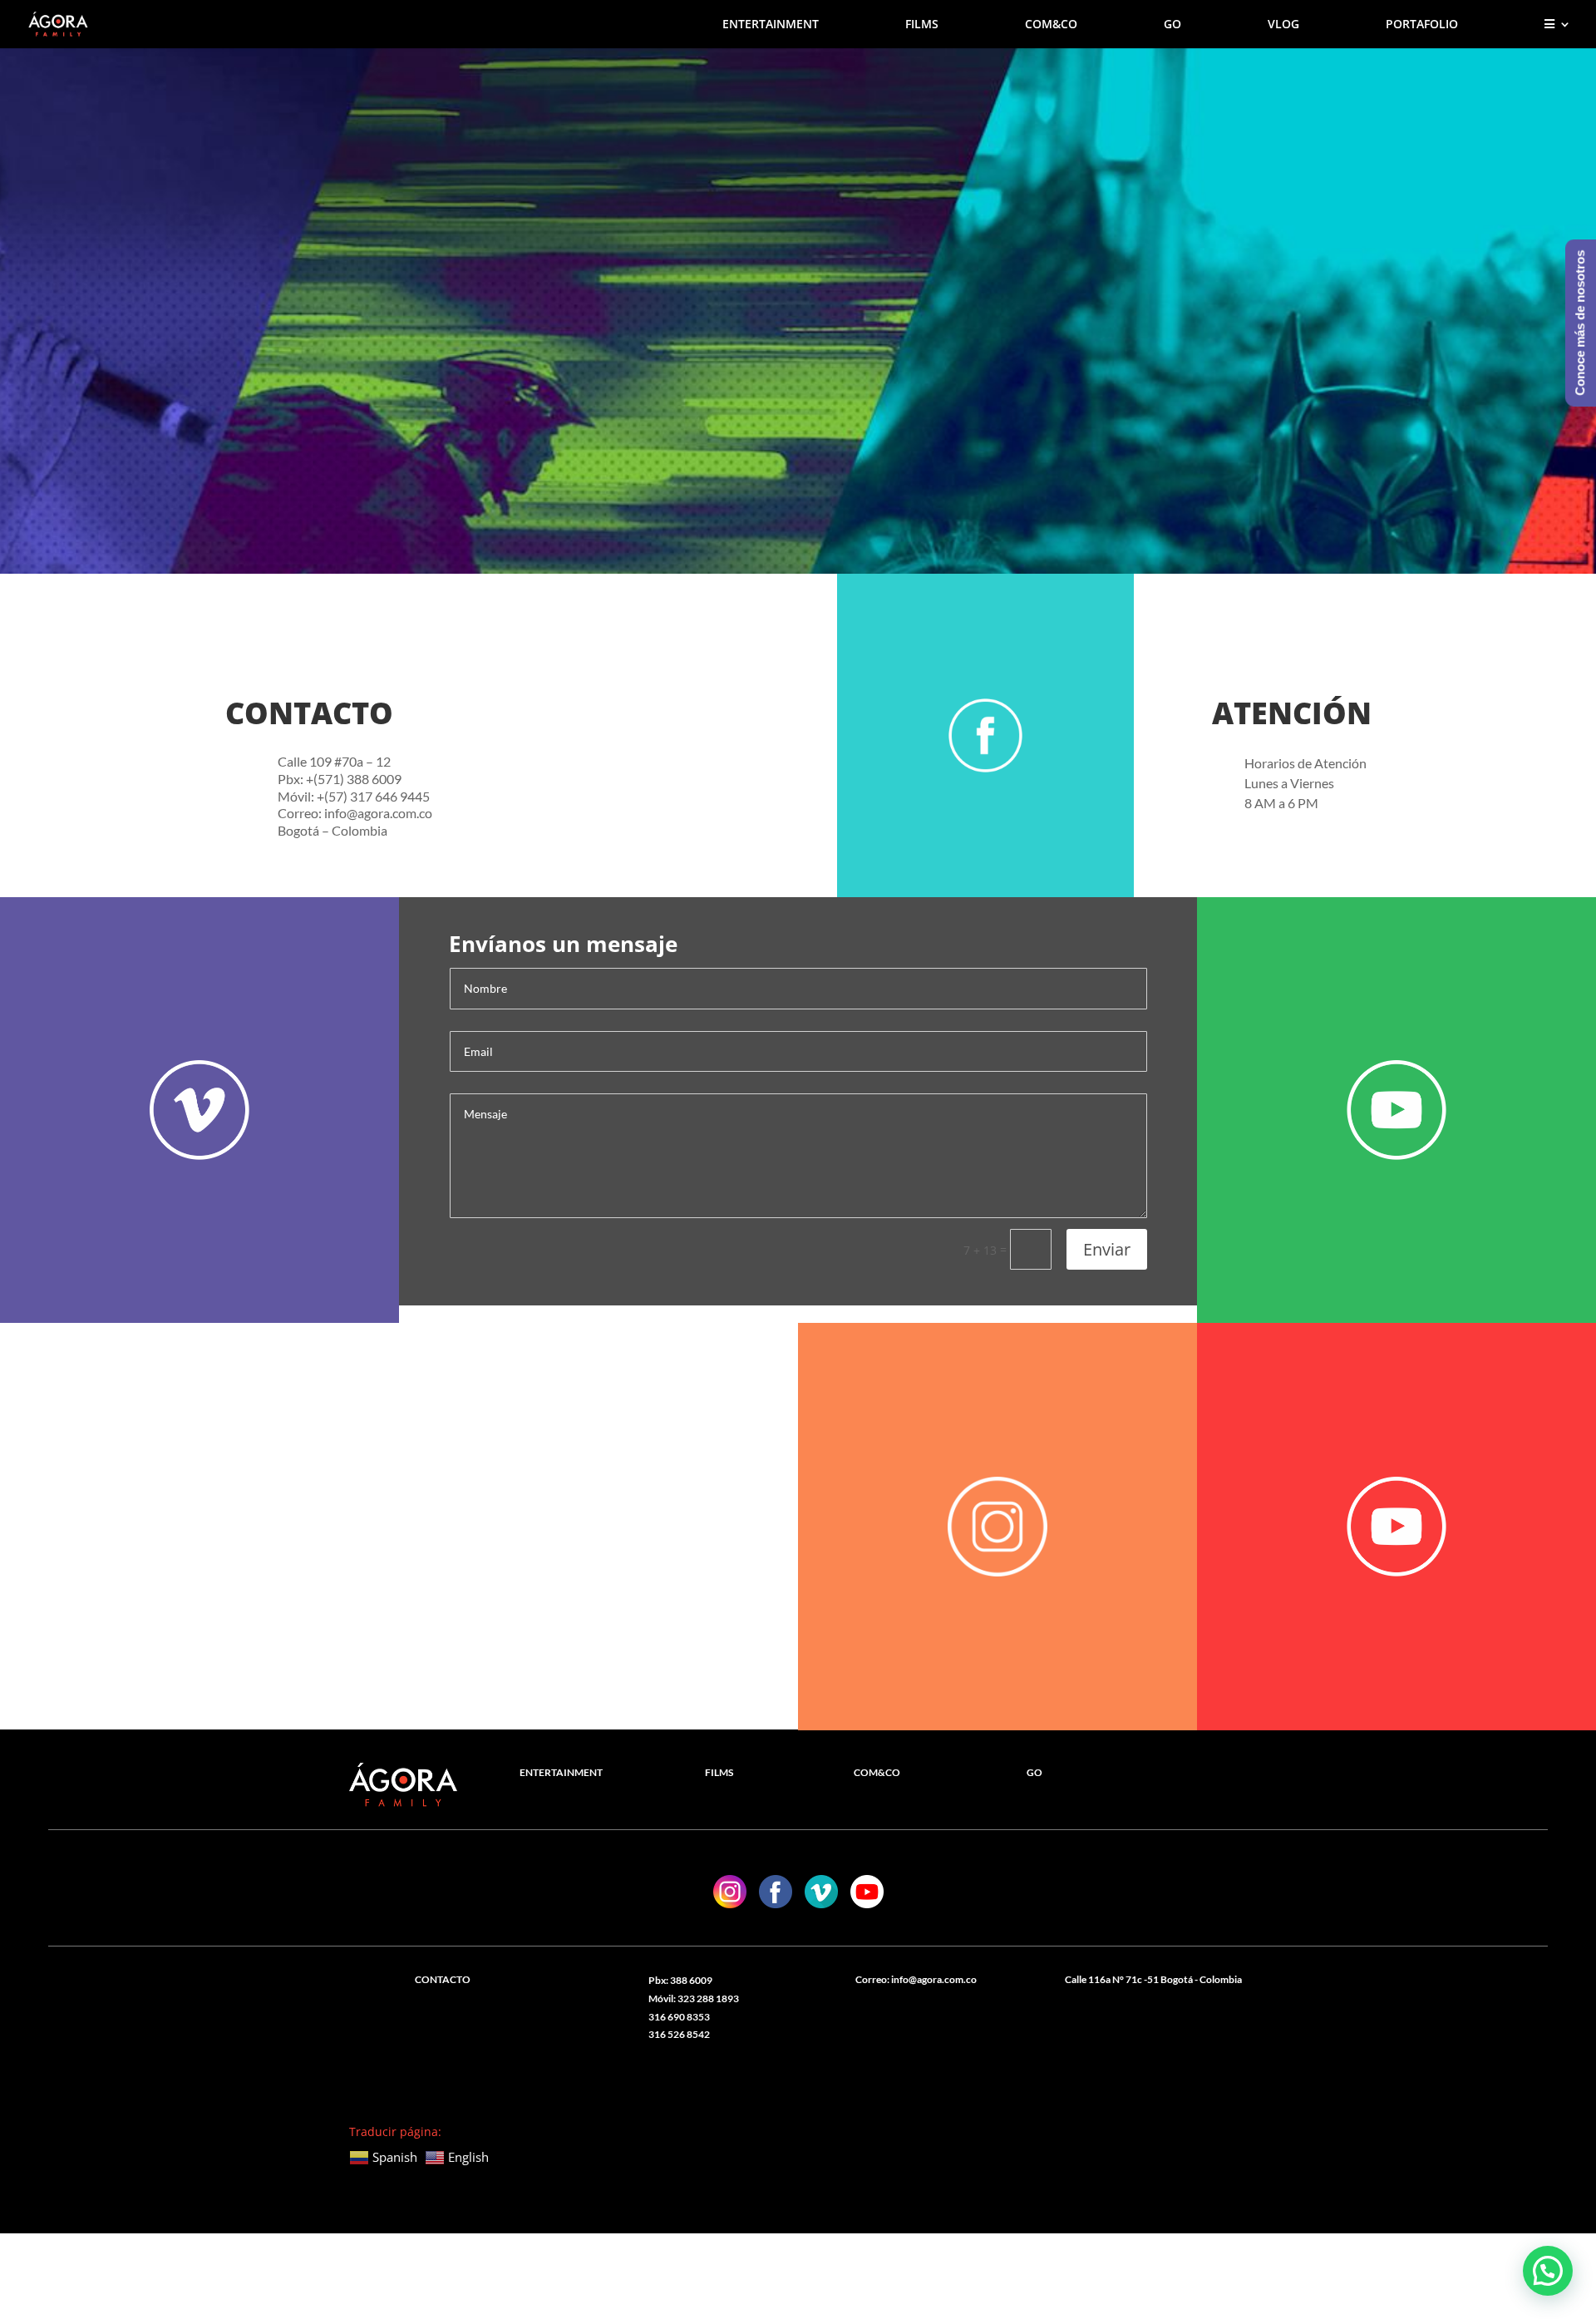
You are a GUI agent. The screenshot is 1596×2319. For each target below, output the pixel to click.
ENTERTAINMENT (771, 25)
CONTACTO (443, 1979)
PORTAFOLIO (1422, 25)
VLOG (1283, 25)
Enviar (1107, 1249)
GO (1172, 25)
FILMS (922, 25)
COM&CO (1051, 25)
